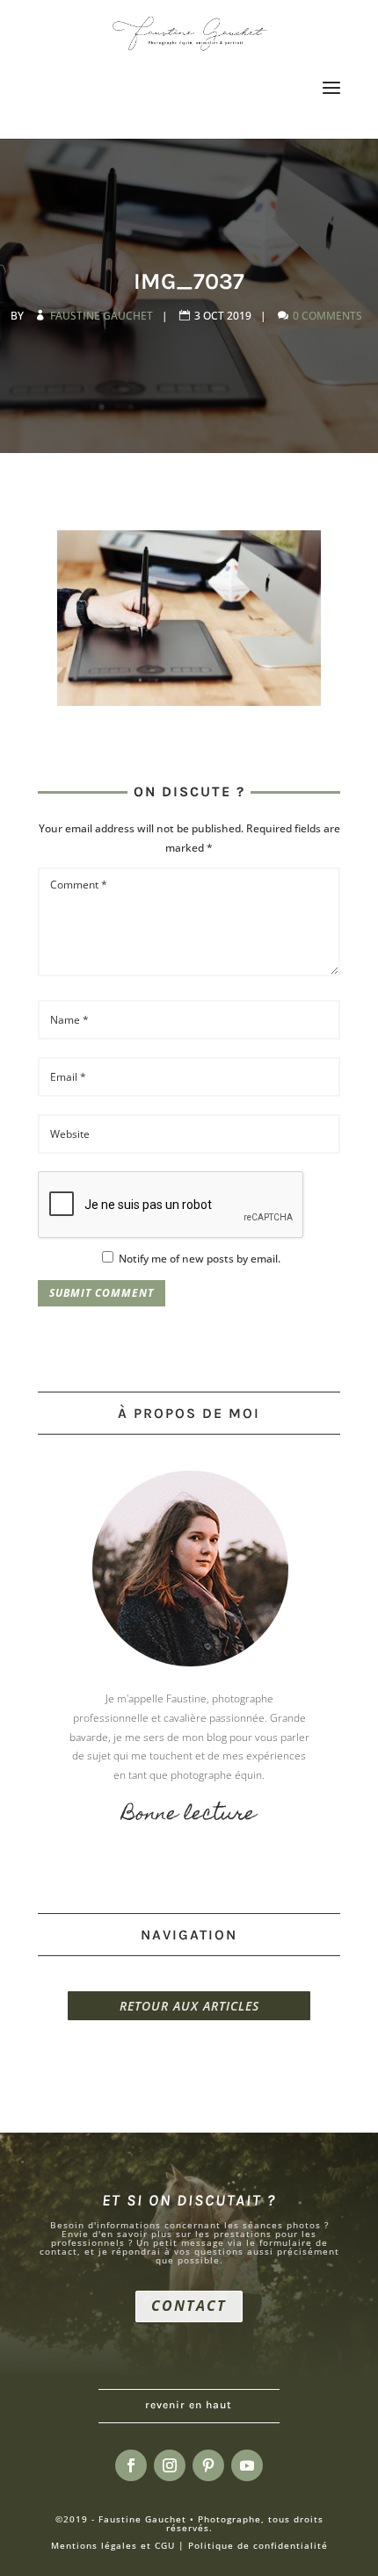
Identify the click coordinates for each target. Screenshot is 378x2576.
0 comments (329, 316)
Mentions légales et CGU (113, 2545)
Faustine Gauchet (103, 316)
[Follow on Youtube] (247, 2465)
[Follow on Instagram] (170, 2465)
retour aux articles (189, 2006)
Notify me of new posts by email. (200, 1259)
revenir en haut (189, 2405)
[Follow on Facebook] (131, 2465)
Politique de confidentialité (258, 2545)
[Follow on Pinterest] (208, 2465)
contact (189, 2306)
